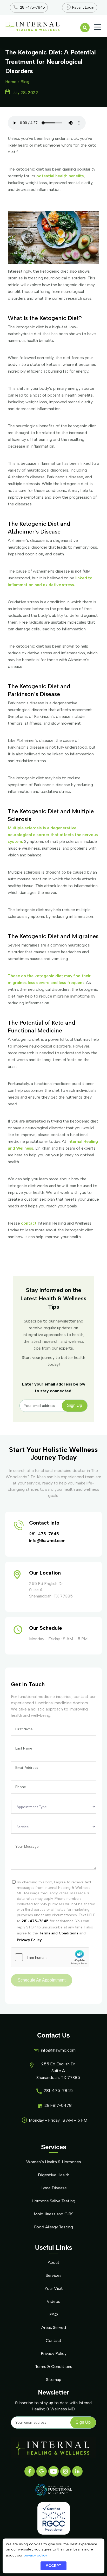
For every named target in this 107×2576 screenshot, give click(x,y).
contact (29, 1223)
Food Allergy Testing (53, 2227)
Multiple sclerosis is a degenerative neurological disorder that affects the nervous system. (53, 835)
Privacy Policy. (30, 1940)
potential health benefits (60, 176)
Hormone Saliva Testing (53, 2201)
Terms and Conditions (59, 1933)
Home (11, 82)
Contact (54, 2340)
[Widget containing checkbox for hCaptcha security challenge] (50, 1957)
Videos (53, 2301)
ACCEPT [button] (53, 2566)
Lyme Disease (54, 2188)
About (54, 2262)
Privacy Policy (54, 2354)
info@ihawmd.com (47, 1541)
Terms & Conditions (54, 2367)
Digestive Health (54, 2175)
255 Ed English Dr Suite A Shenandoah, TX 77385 (58, 2071)
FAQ (54, 2314)
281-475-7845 (44, 1534)
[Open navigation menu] (98, 27)
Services (54, 2275)
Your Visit (54, 2288)
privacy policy (35, 2555)
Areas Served (54, 2327)
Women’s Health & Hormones (54, 2162)
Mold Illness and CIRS (54, 2214)
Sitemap (54, 2380)
